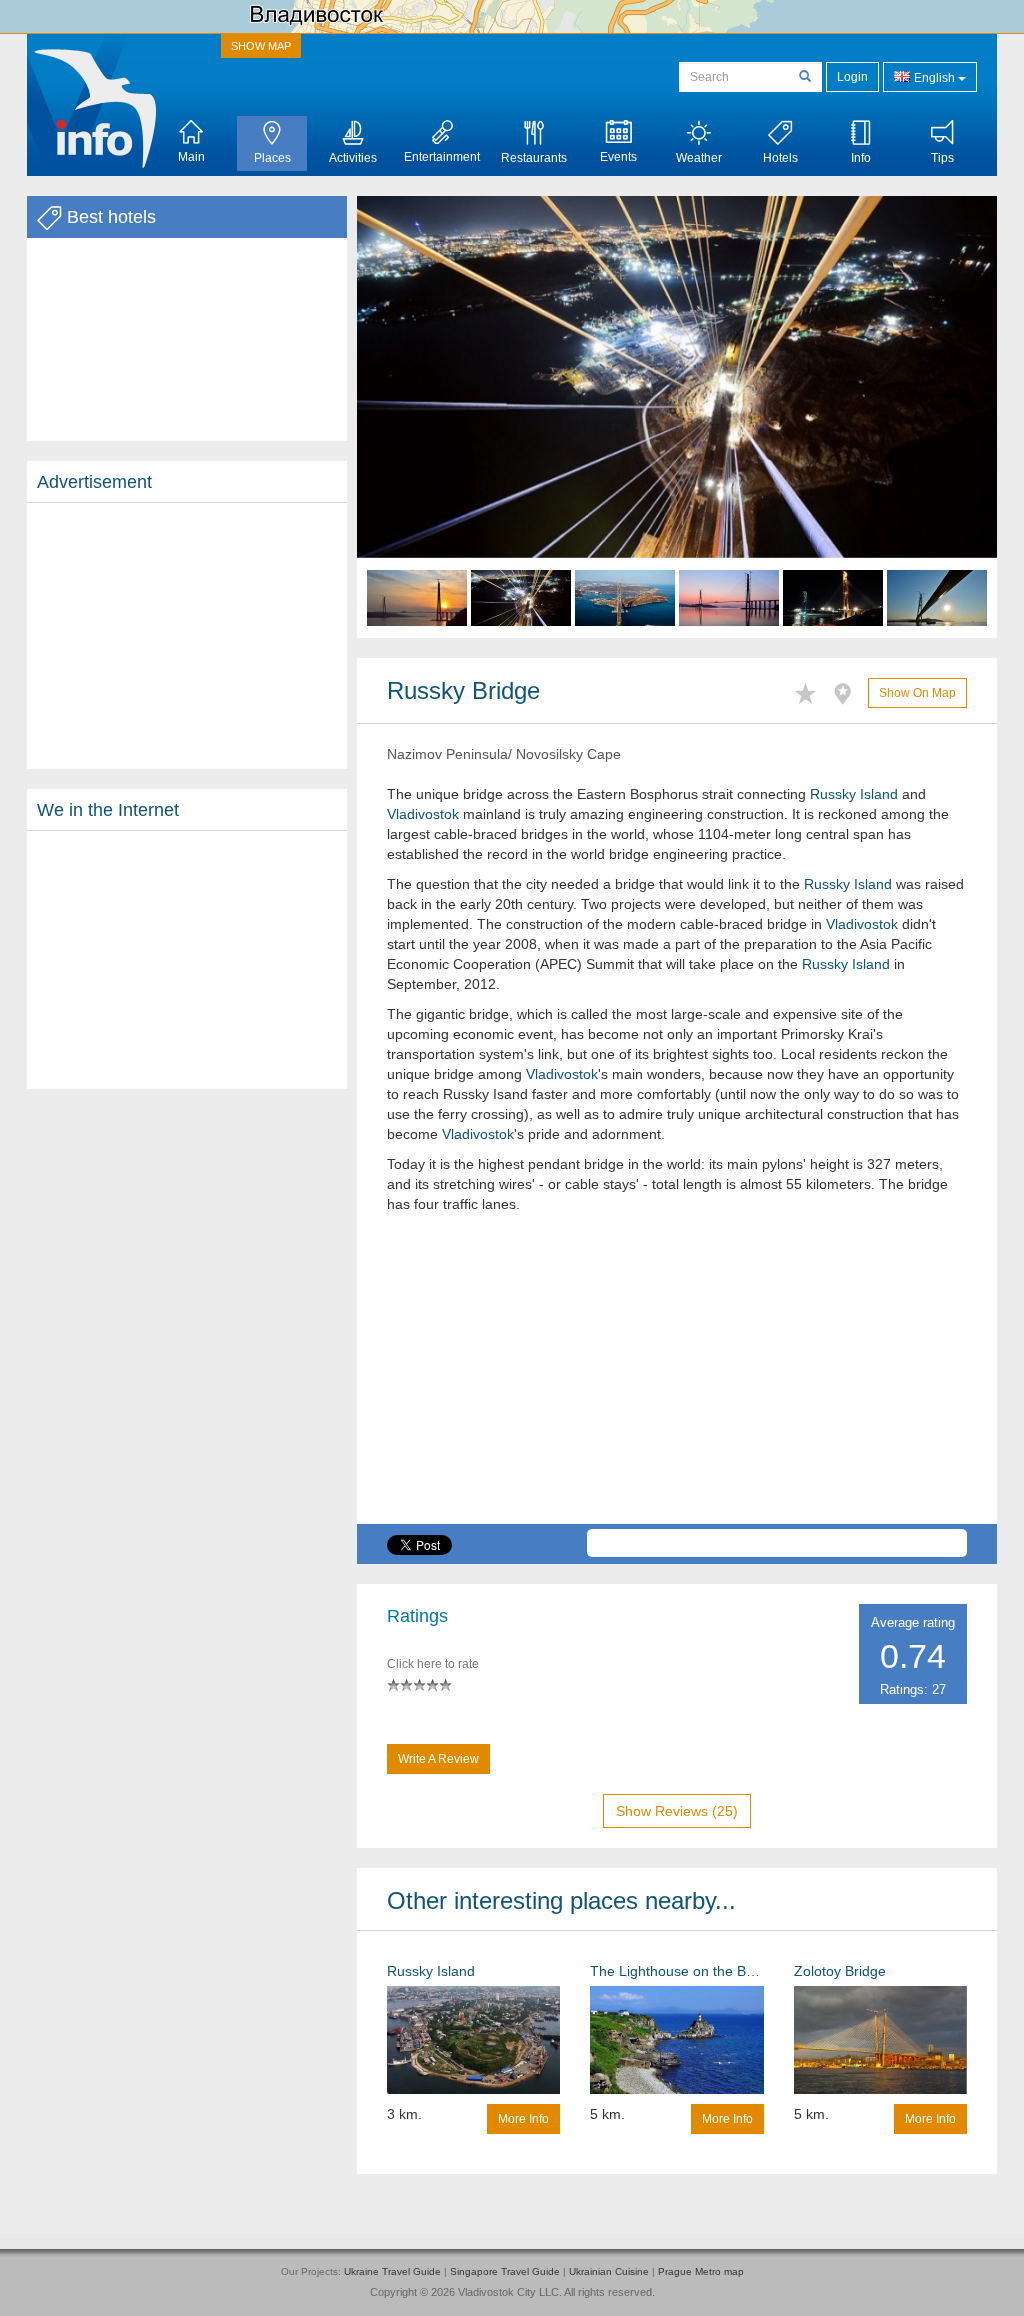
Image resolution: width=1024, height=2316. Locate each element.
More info (523, 2119)
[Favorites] (810, 690)
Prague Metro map (701, 2271)
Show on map (917, 693)
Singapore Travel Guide (505, 2271)
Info (861, 158)
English (934, 78)
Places (272, 158)
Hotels (780, 158)
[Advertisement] (187, 636)
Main (191, 157)
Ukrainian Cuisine (609, 2271)
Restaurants (534, 158)
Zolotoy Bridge (840, 1971)
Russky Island (854, 794)
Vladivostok (423, 814)
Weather (699, 158)
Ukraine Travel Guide (392, 2271)
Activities (353, 158)
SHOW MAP (261, 46)
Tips (942, 158)
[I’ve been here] (847, 690)
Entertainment (442, 157)
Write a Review (438, 1759)
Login (852, 77)
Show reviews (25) (677, 1811)
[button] (405, 417)
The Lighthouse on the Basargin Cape (676, 1971)
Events (618, 157)
